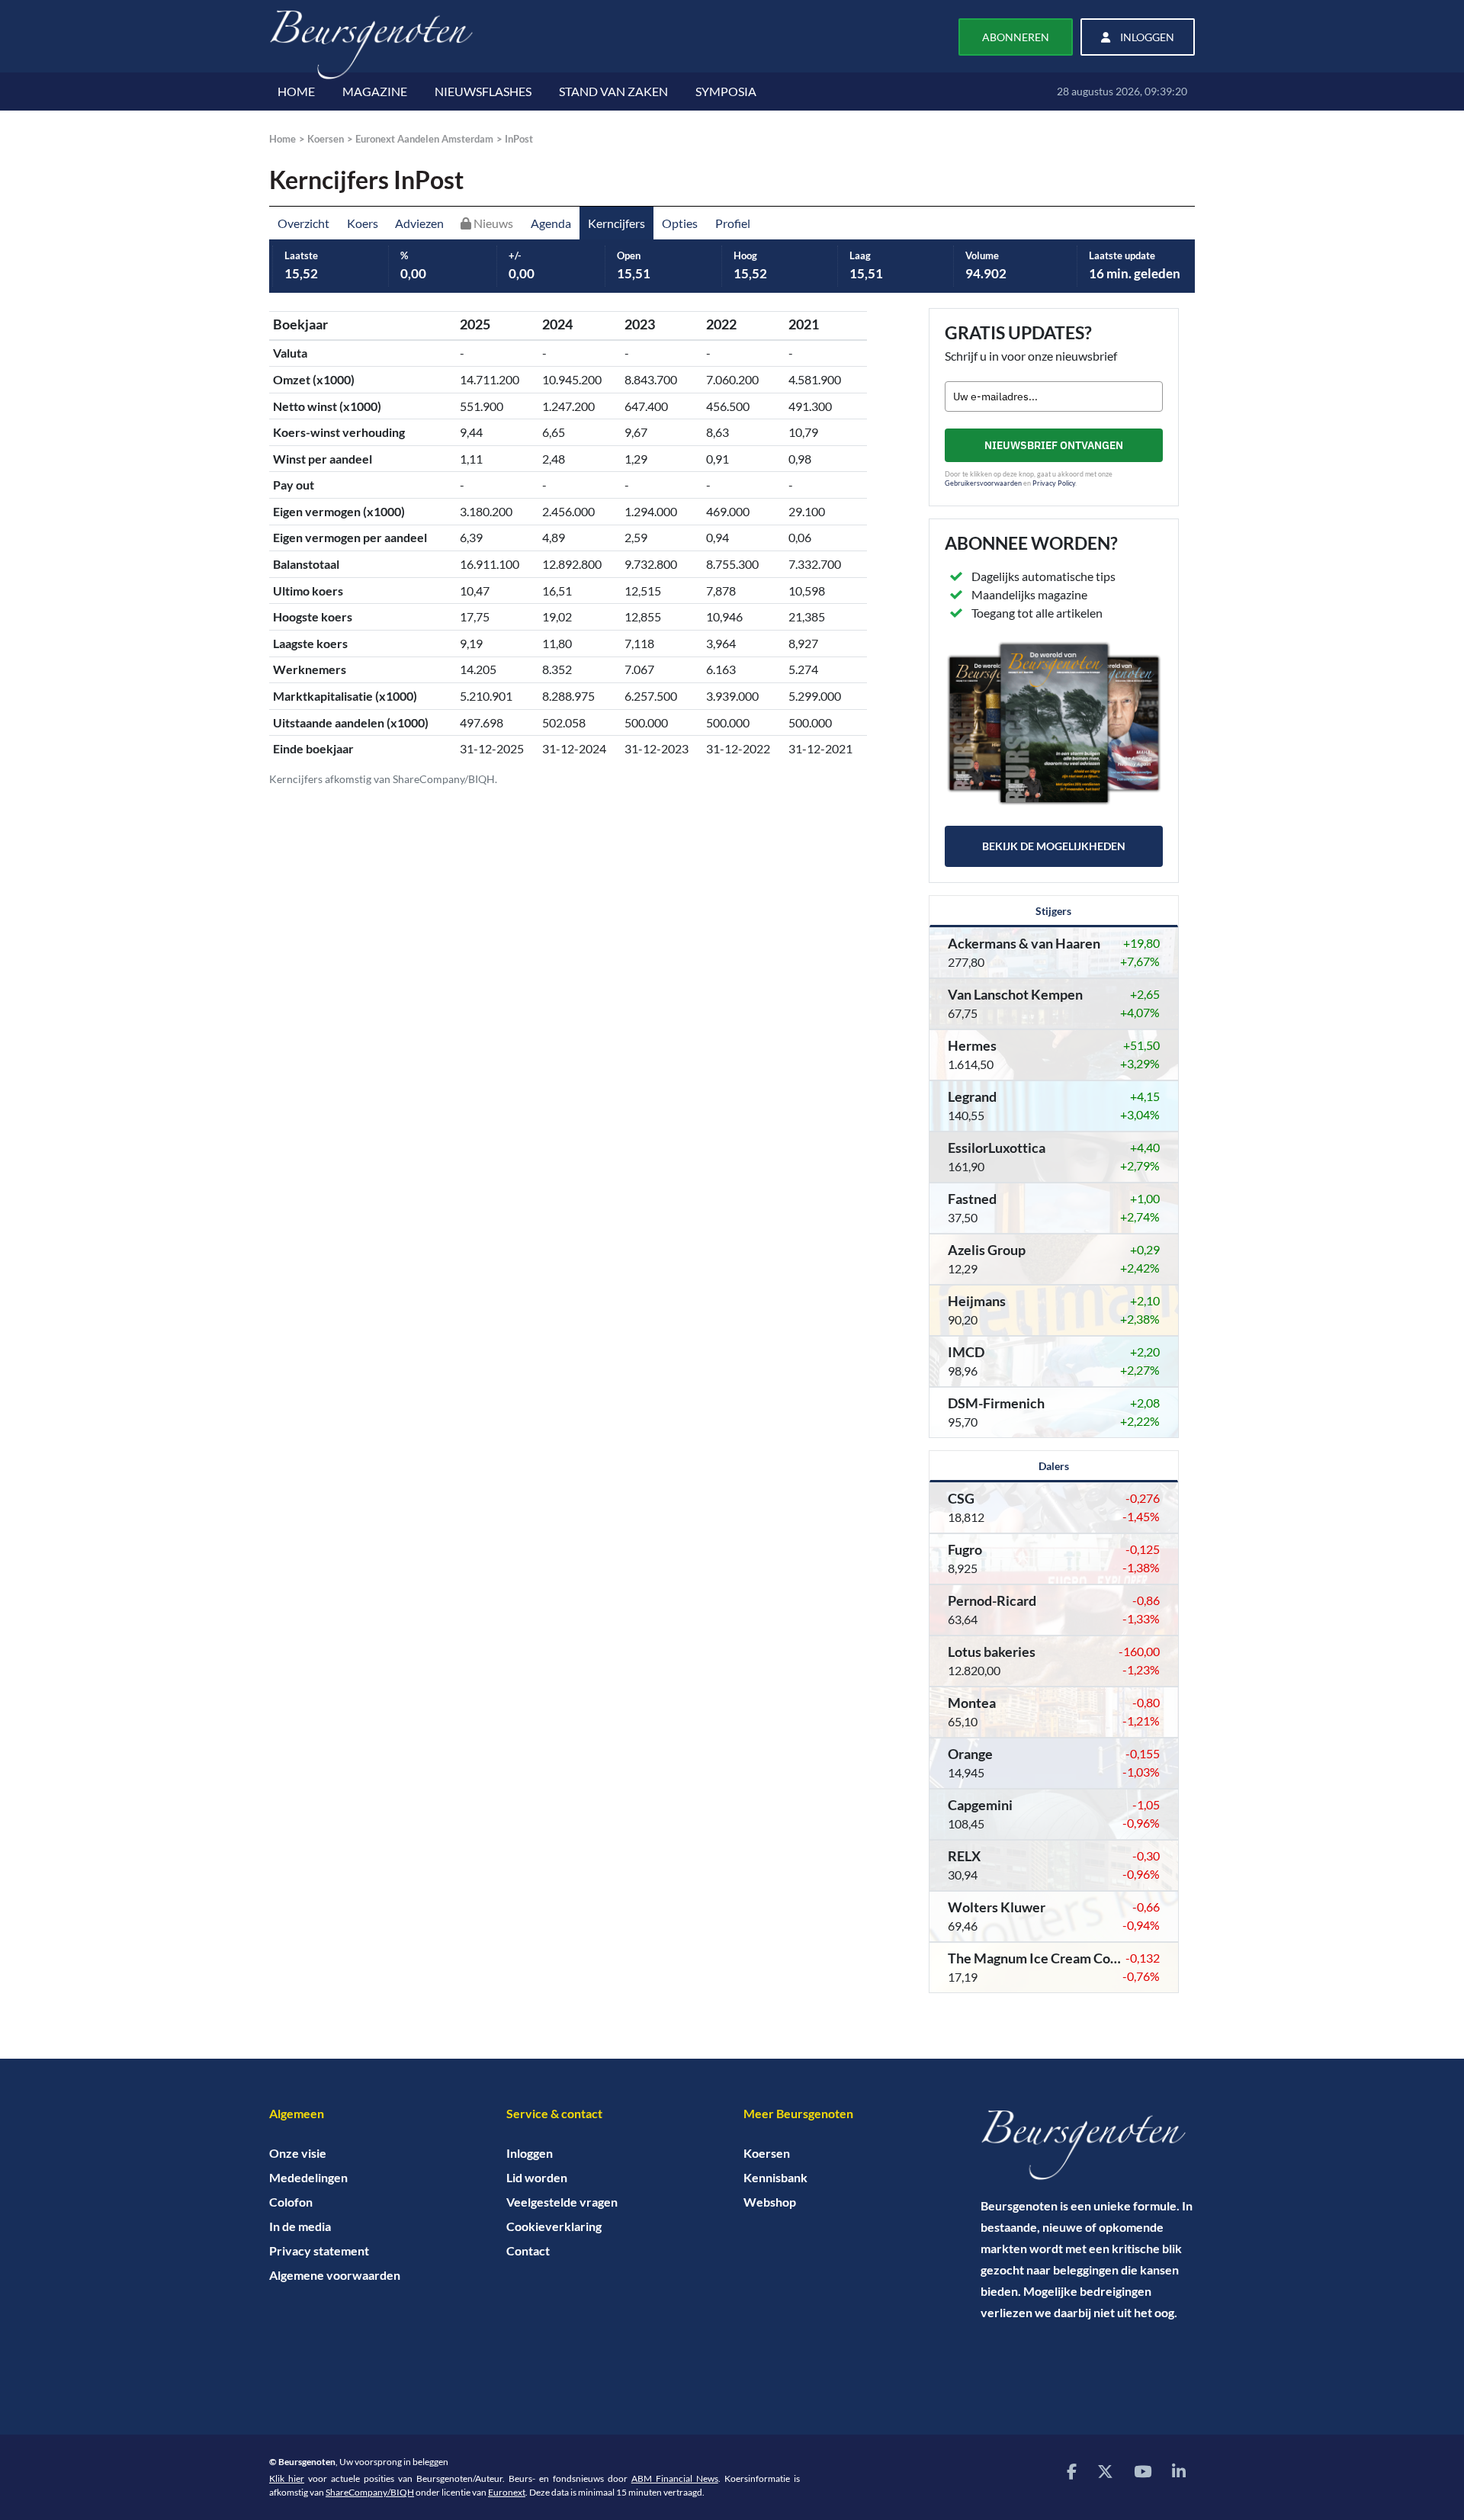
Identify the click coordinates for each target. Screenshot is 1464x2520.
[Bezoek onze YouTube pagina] (1143, 2471)
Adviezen (419, 223)
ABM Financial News (675, 2478)
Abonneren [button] (1016, 37)
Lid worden (537, 2177)
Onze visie (298, 2153)
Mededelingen (308, 2177)
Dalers (1054, 1466)
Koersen (326, 139)
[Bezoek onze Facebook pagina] (1072, 2471)
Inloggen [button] (1146, 37)
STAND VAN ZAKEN (613, 91)
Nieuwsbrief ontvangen (1054, 445)
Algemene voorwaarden (335, 2275)
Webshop (770, 2202)
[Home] (1088, 2145)
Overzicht (303, 223)
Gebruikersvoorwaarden (983, 483)
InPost (519, 139)
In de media (300, 2226)
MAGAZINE (375, 91)
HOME (296, 91)
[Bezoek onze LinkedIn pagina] (1179, 2471)
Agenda (551, 223)
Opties (680, 223)
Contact (528, 2250)
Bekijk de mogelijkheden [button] (1054, 846)
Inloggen (530, 2153)
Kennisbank (775, 2177)
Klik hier (287, 2478)
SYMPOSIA (726, 91)
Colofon (291, 2202)
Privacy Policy (1054, 483)
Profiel (733, 223)
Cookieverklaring (554, 2226)
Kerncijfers (616, 223)
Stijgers (1053, 911)
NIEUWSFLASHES (483, 91)
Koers (363, 223)
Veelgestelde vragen (562, 2202)
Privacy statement (319, 2250)
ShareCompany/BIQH (370, 2492)
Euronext (507, 2492)
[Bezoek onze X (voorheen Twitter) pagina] (1105, 2471)
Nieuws (492, 223)
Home (283, 139)
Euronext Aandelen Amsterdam (424, 139)
